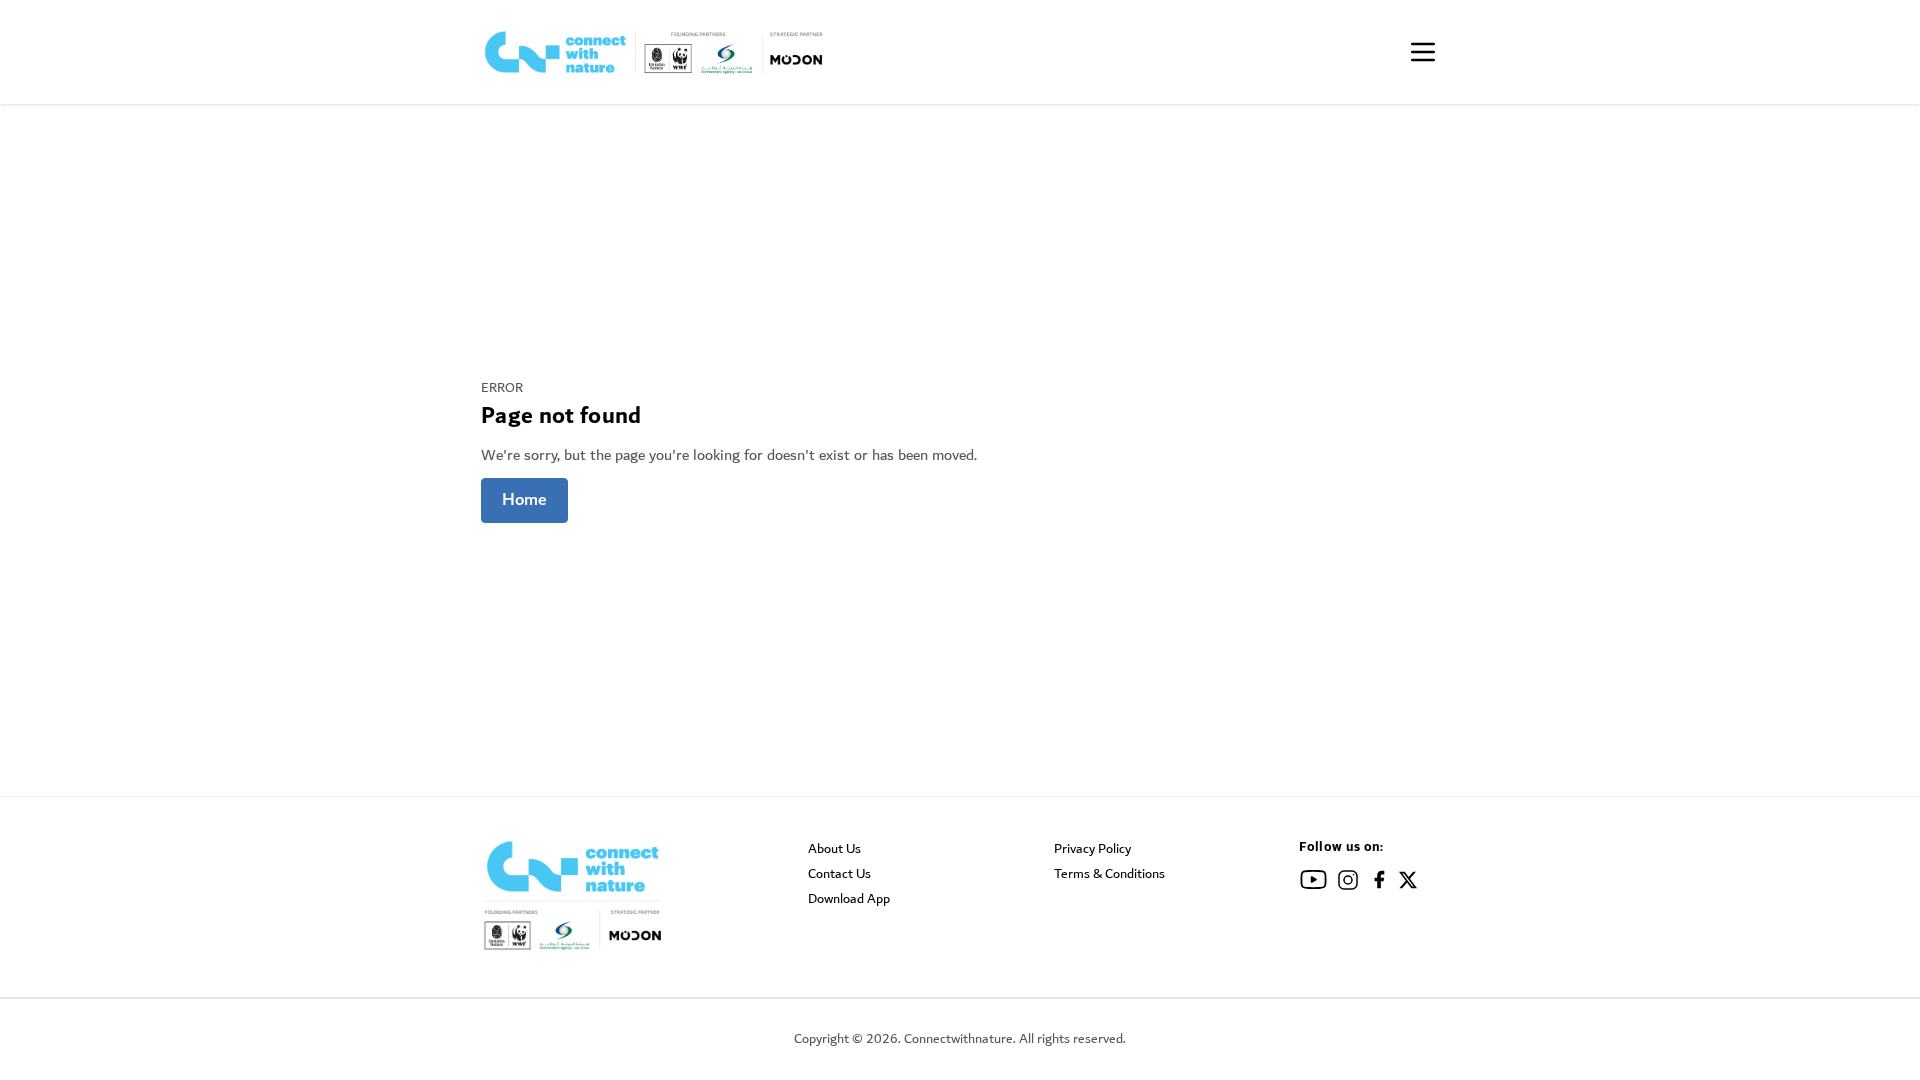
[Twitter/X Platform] (1408, 883)
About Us (834, 849)
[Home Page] (654, 52)
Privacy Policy (1092, 849)
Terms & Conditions (1109, 874)
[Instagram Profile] (1348, 883)
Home (524, 500)
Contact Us (839, 874)
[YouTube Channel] (1313, 883)
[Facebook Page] (1379, 883)
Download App (849, 899)
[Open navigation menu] (1423, 52)
